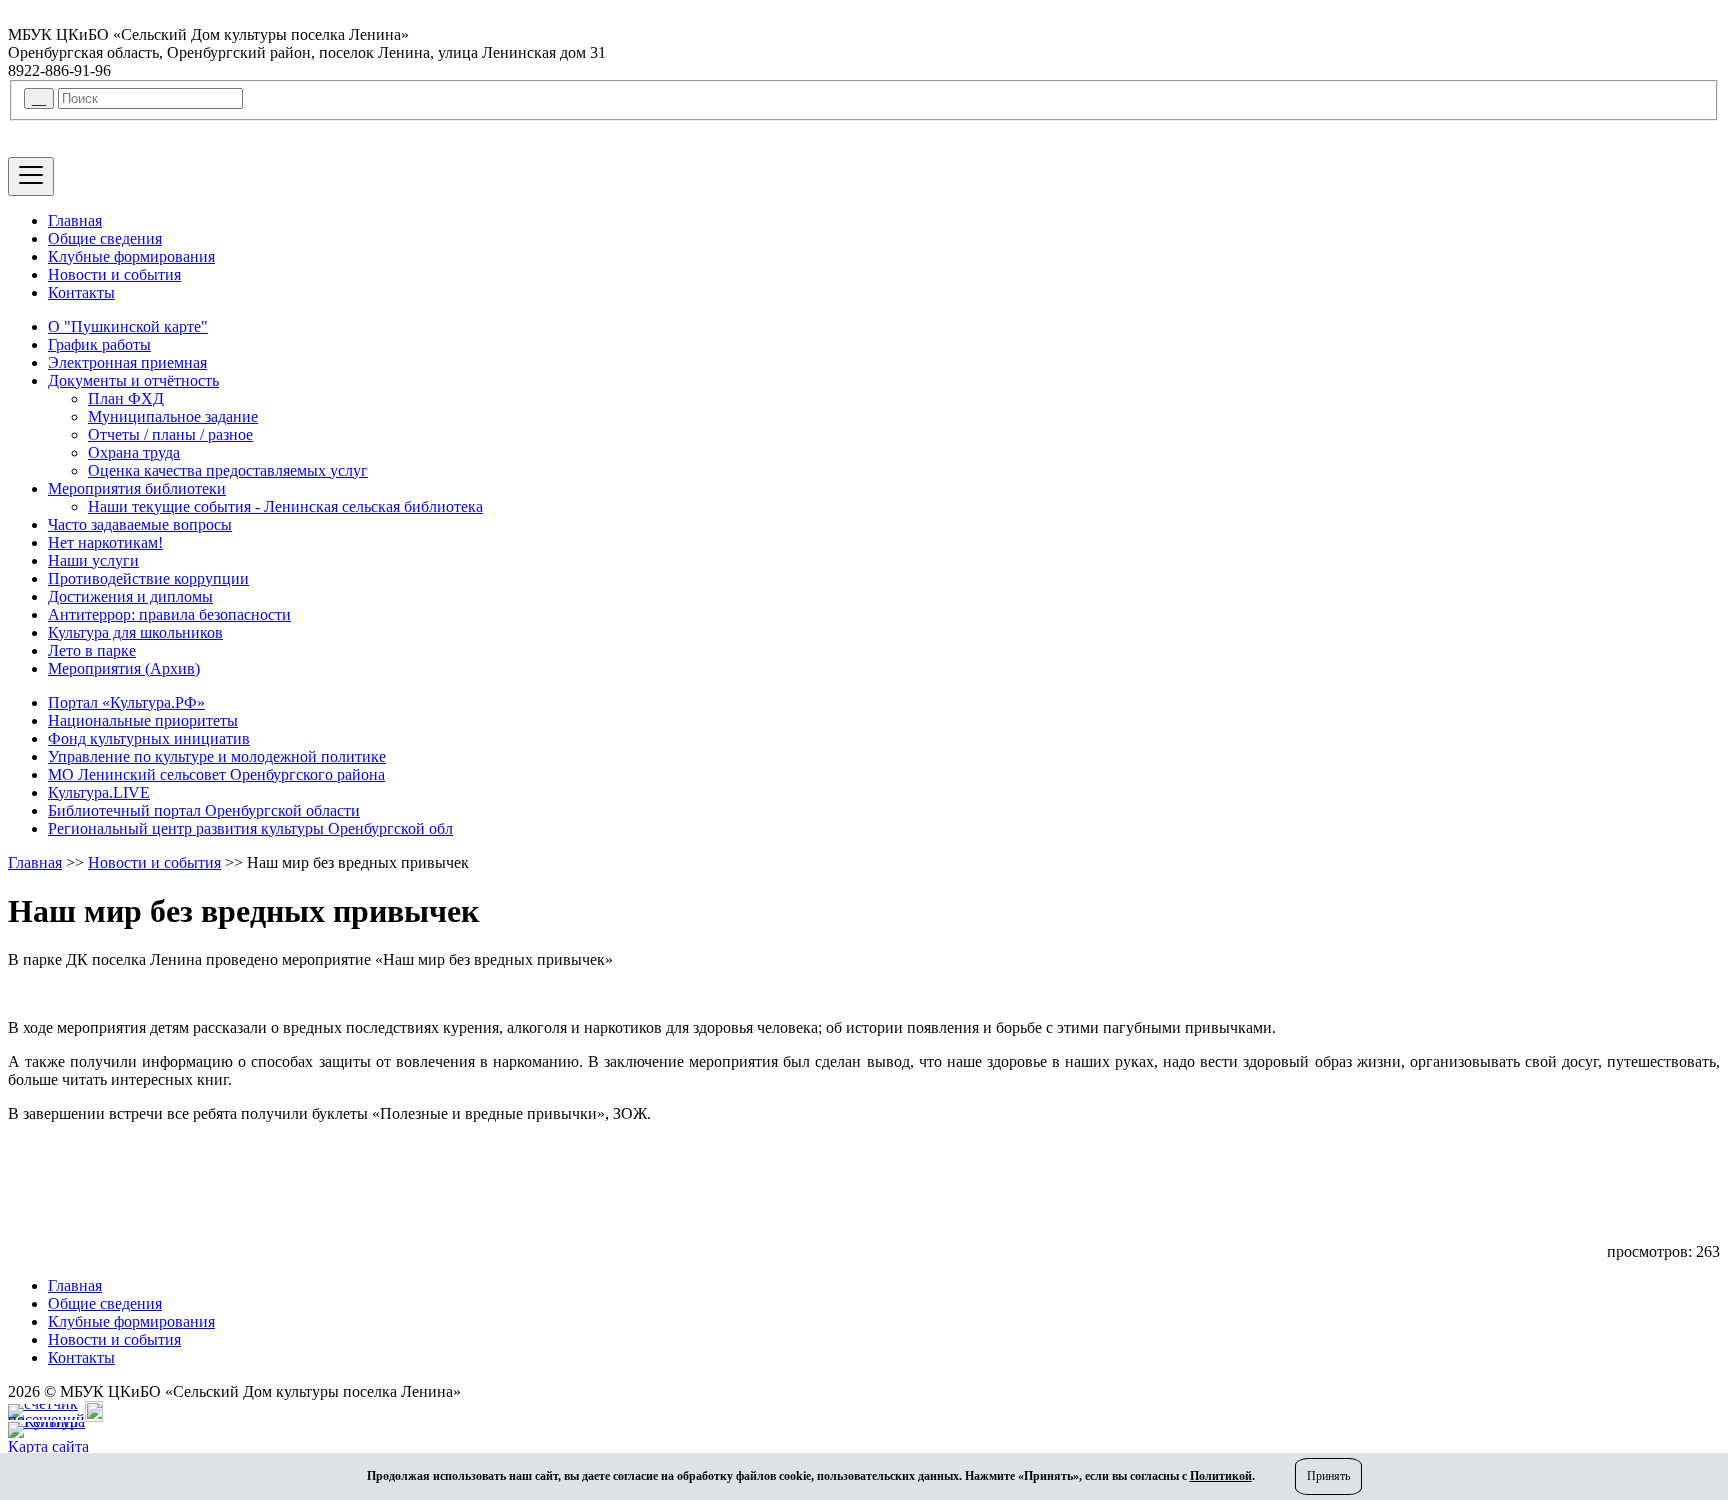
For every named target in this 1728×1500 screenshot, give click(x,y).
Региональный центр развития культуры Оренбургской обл (250, 828)
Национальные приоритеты (143, 720)
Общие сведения (105, 238)
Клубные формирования (131, 256)
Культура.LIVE (99, 792)
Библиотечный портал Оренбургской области (204, 810)
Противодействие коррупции (148, 578)
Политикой (1221, 1476)
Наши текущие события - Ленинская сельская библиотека (285, 506)
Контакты (81, 292)
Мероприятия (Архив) (124, 668)
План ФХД (126, 398)
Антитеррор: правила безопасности (169, 614)
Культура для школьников (135, 632)
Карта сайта (48, 1446)
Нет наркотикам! (105, 542)
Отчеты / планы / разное (170, 434)
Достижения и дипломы (130, 596)
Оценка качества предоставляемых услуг (228, 470)
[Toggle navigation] (31, 176)
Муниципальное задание (173, 416)
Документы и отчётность (133, 380)
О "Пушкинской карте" (128, 326)
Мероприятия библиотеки (137, 488)
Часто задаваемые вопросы (140, 524)
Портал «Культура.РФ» (126, 702)
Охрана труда (134, 452)
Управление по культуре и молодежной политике (217, 756)
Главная (75, 220)
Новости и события (114, 274)
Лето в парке (92, 650)
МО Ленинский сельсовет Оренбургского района (216, 774)
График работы (99, 344)
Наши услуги (93, 560)
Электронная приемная (127, 362)
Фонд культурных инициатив (149, 738)
